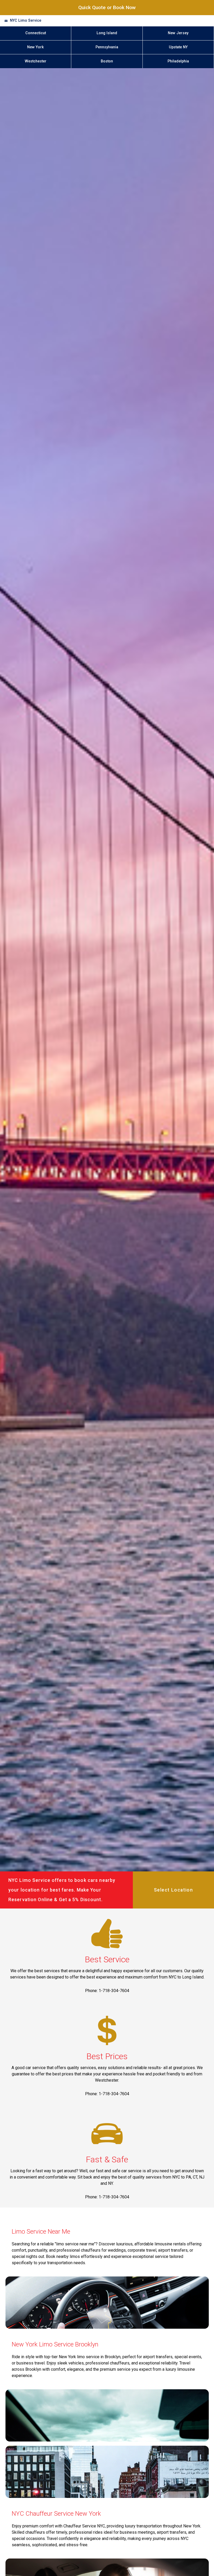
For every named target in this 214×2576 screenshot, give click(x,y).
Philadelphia (178, 61)
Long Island (107, 33)
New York (35, 47)
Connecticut (36, 33)
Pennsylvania (107, 47)
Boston (107, 61)
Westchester (36, 61)
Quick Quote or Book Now (107, 7)
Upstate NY (178, 47)
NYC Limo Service (26, 21)
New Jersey (178, 33)
